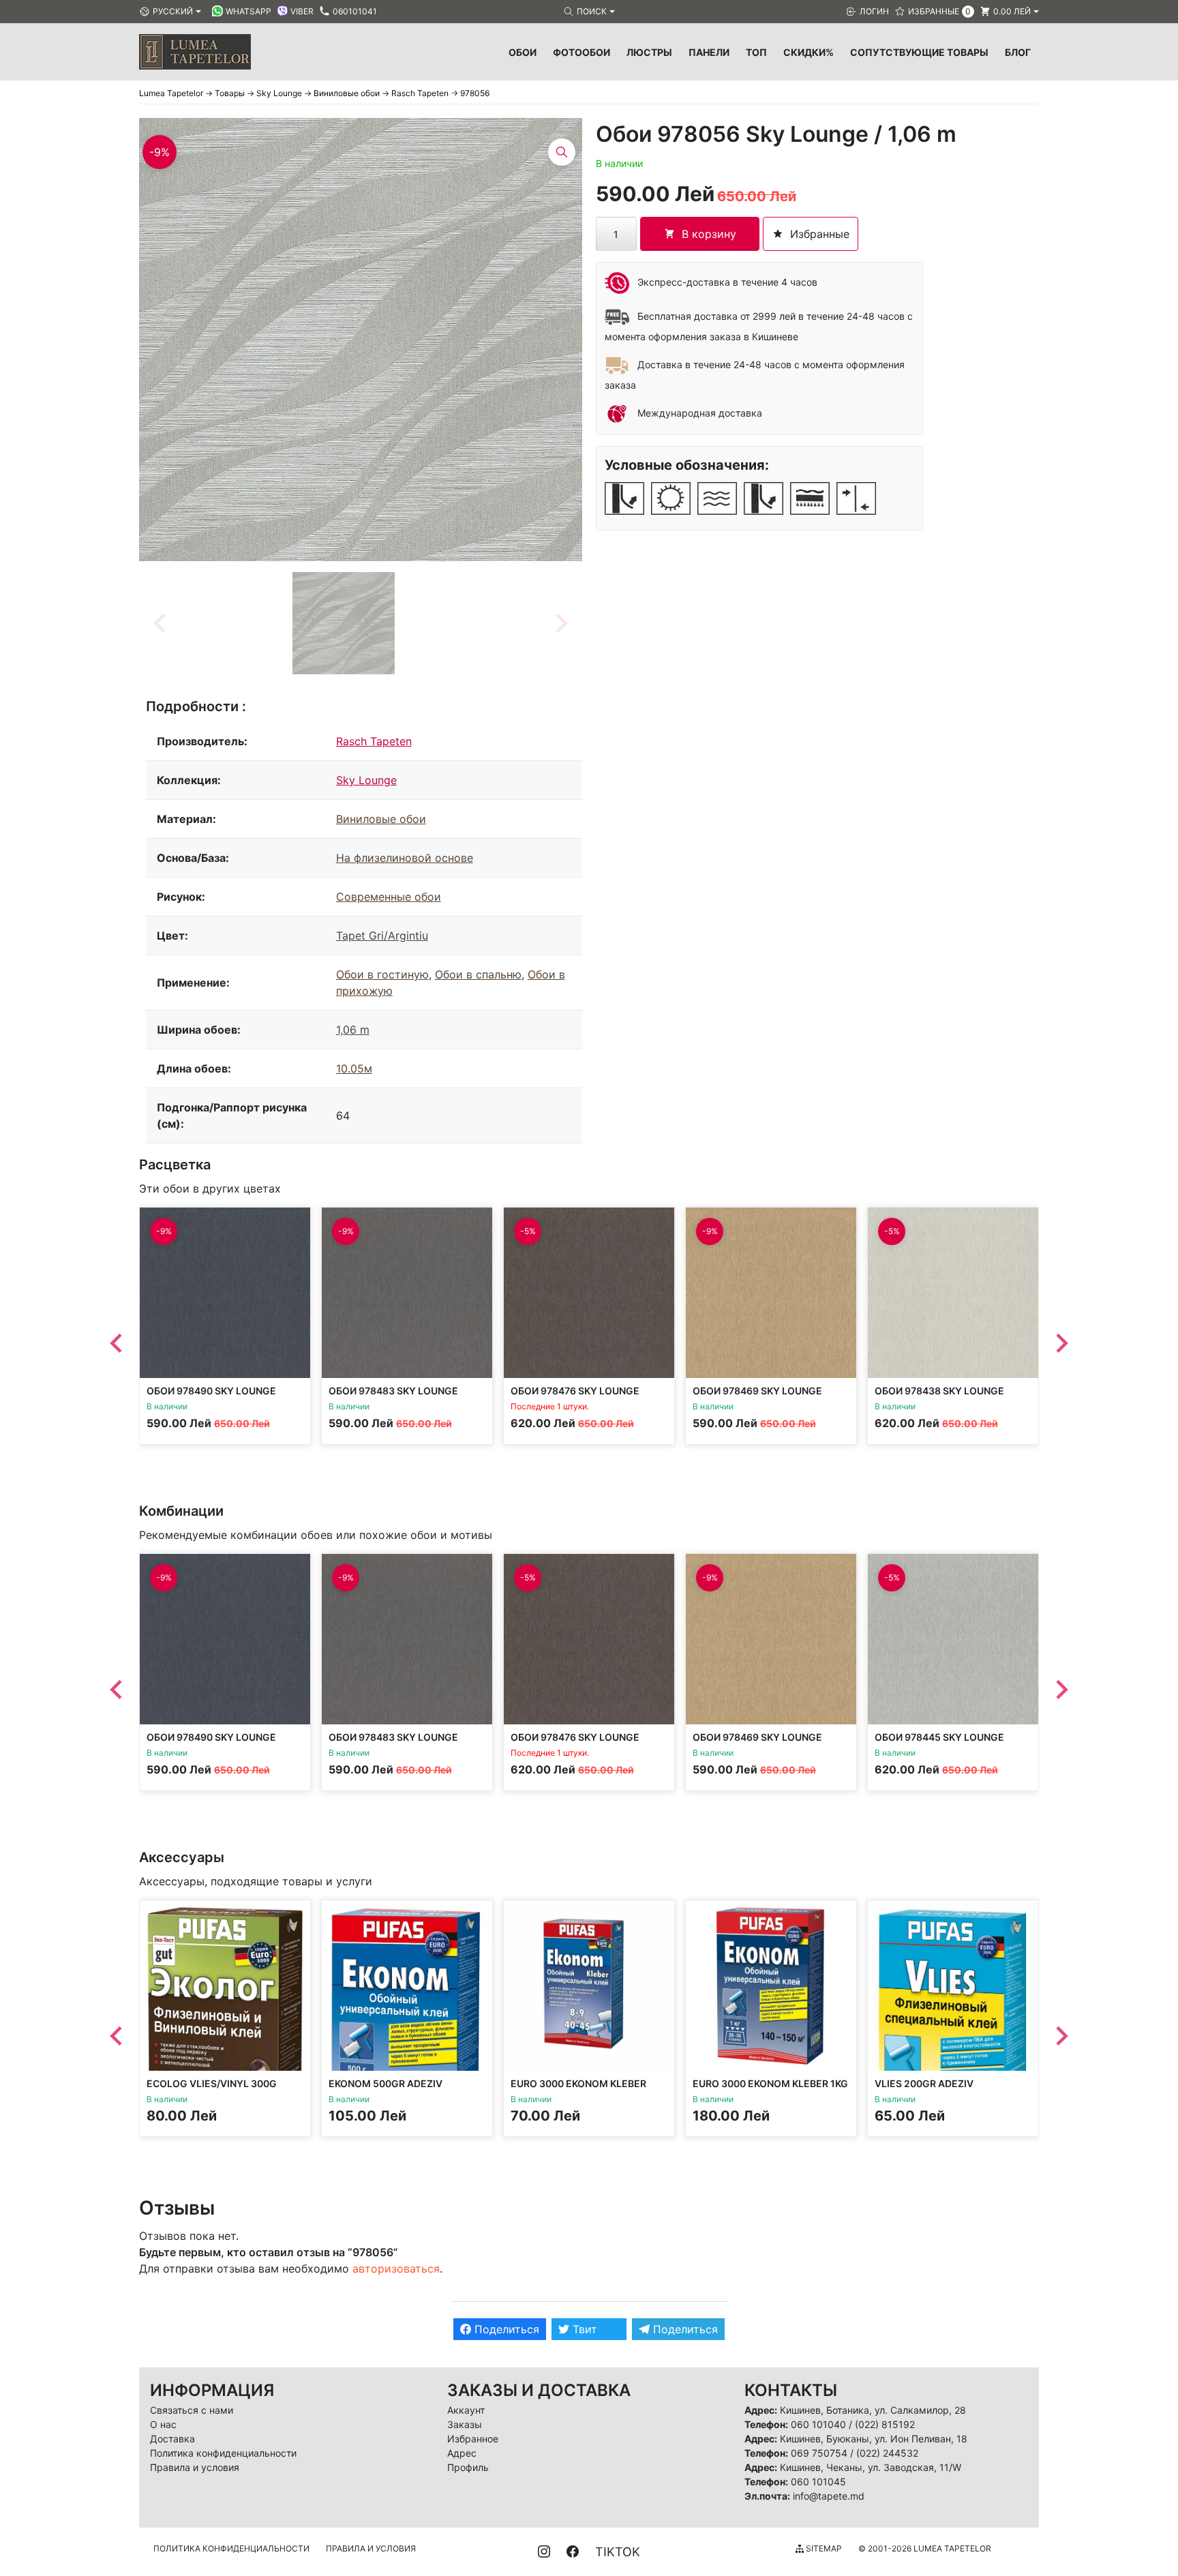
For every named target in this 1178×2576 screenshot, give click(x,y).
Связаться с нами (192, 2410)
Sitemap (823, 2548)
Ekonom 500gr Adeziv (386, 2083)
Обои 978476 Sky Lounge (575, 1391)
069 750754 (819, 2453)
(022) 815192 (885, 2424)
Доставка (172, 2439)
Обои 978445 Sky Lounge (939, 1737)
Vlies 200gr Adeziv (924, 2083)
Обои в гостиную (382, 974)
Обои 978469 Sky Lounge (757, 1391)
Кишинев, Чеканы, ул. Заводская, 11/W (871, 2467)
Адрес (462, 2453)
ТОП (756, 52)
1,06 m (353, 1030)
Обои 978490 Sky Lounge (211, 1391)
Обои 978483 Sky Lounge (393, 1391)
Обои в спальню (478, 974)
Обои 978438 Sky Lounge (939, 1391)
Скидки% (809, 52)
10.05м (354, 1068)
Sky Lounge (366, 780)
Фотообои (582, 52)
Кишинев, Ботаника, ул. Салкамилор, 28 (873, 2410)
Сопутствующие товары (919, 52)
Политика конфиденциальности (223, 2453)
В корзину (709, 234)
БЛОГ (1018, 52)
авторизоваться (396, 2268)
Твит (583, 2329)
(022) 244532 (887, 2453)
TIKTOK (618, 2552)
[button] (344, 623)
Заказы (465, 2424)
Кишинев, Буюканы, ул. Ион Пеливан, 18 (874, 2439)
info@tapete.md (829, 2496)
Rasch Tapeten (374, 741)
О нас (163, 2424)
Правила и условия (195, 2467)
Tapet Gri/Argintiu (382, 935)
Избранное (473, 2439)
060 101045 (818, 2482)
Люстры (649, 52)
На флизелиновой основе (405, 858)
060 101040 (818, 2424)
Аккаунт (466, 2410)
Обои (523, 52)
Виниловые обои (381, 819)
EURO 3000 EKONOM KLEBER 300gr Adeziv (578, 2090)
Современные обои (389, 897)
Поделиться (505, 2329)
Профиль (468, 2467)
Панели (709, 52)
